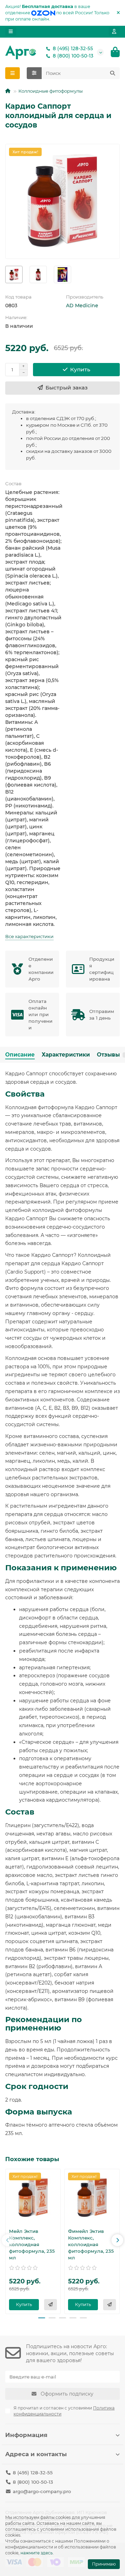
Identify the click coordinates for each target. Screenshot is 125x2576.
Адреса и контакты (36, 2454)
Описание (20, 1055)
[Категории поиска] (34, 73)
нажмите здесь (37, 2553)
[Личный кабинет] (114, 32)
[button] (8, 2240)
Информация (26, 2435)
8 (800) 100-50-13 (73, 56)
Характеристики (66, 1055)
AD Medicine (82, 305)
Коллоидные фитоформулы (51, 91)
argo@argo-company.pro (42, 2491)
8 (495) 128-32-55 (73, 48)
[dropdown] (11, 32)
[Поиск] (112, 73)
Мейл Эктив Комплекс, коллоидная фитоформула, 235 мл (32, 2244)
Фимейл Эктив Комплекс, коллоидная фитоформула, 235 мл (91, 2244)
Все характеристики (29, 936)
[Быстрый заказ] (51, 2305)
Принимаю (104, 2564)
